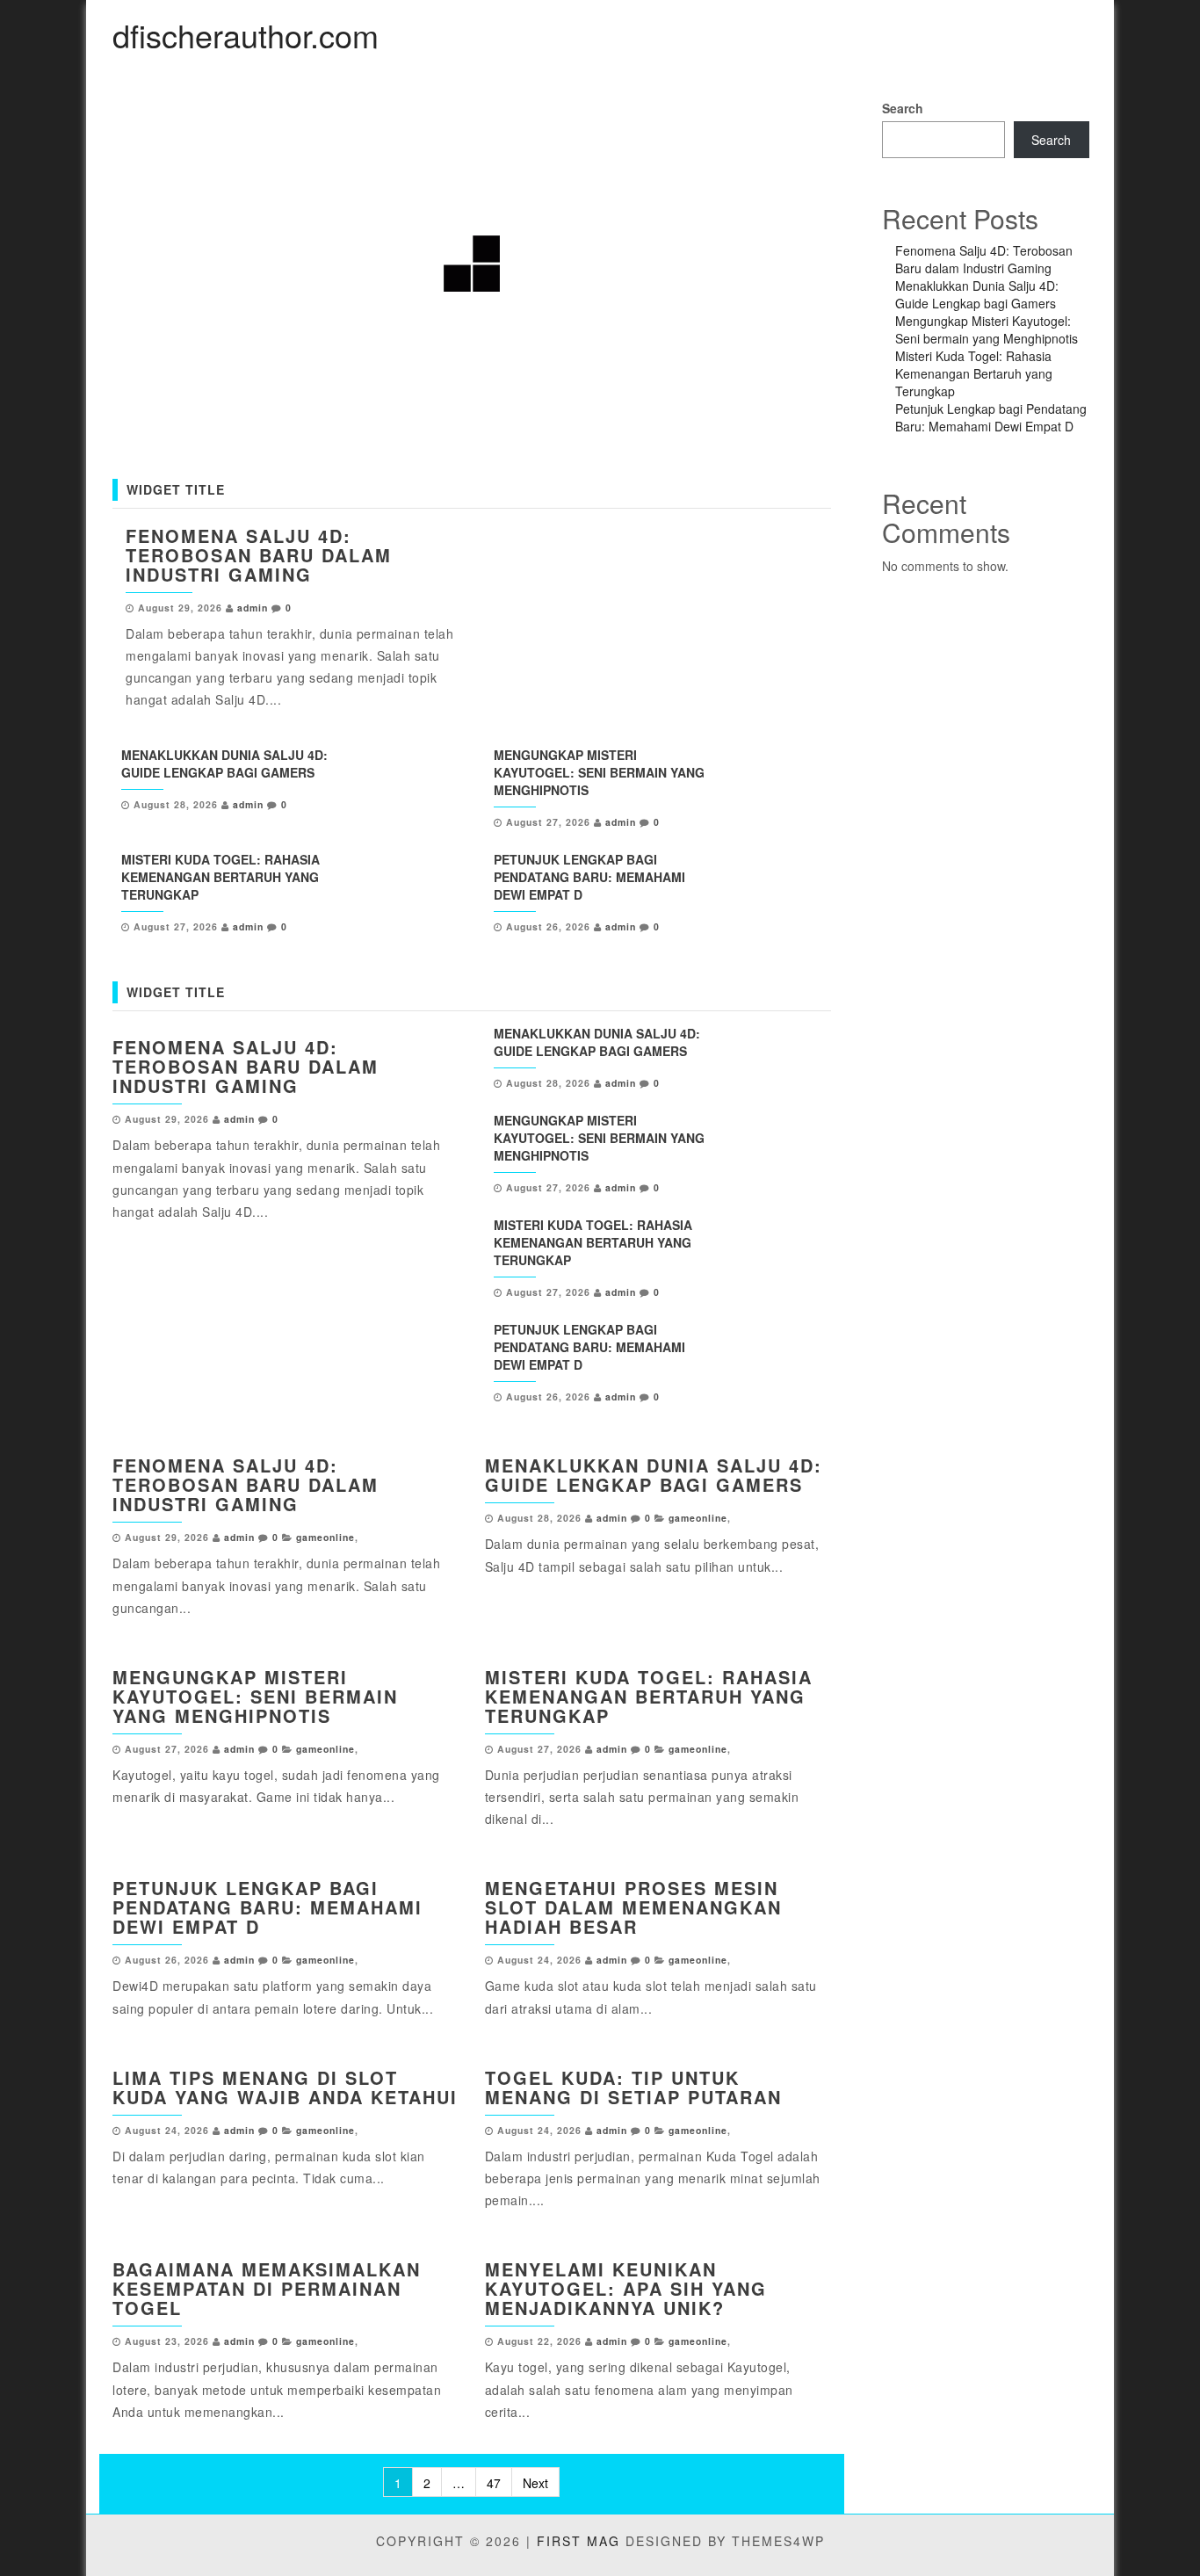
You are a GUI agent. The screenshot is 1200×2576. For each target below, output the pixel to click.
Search (903, 108)
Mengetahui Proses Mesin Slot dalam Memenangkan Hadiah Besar (633, 1907)
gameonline (325, 1537)
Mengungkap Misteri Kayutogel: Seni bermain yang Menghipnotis (599, 772)
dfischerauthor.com (246, 35)
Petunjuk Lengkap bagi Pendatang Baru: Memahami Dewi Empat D (589, 877)
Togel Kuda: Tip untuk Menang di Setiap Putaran (633, 2087)
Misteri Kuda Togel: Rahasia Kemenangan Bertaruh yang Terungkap (220, 877)
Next (535, 2483)
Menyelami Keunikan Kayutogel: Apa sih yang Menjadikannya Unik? (626, 2288)
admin (253, 608)
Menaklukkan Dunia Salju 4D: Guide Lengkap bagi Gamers (224, 763)
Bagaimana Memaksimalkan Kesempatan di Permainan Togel (267, 2288)
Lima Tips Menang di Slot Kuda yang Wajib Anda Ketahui (285, 2087)
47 (494, 2483)
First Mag (578, 2541)
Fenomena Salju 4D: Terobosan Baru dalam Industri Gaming (259, 555)
